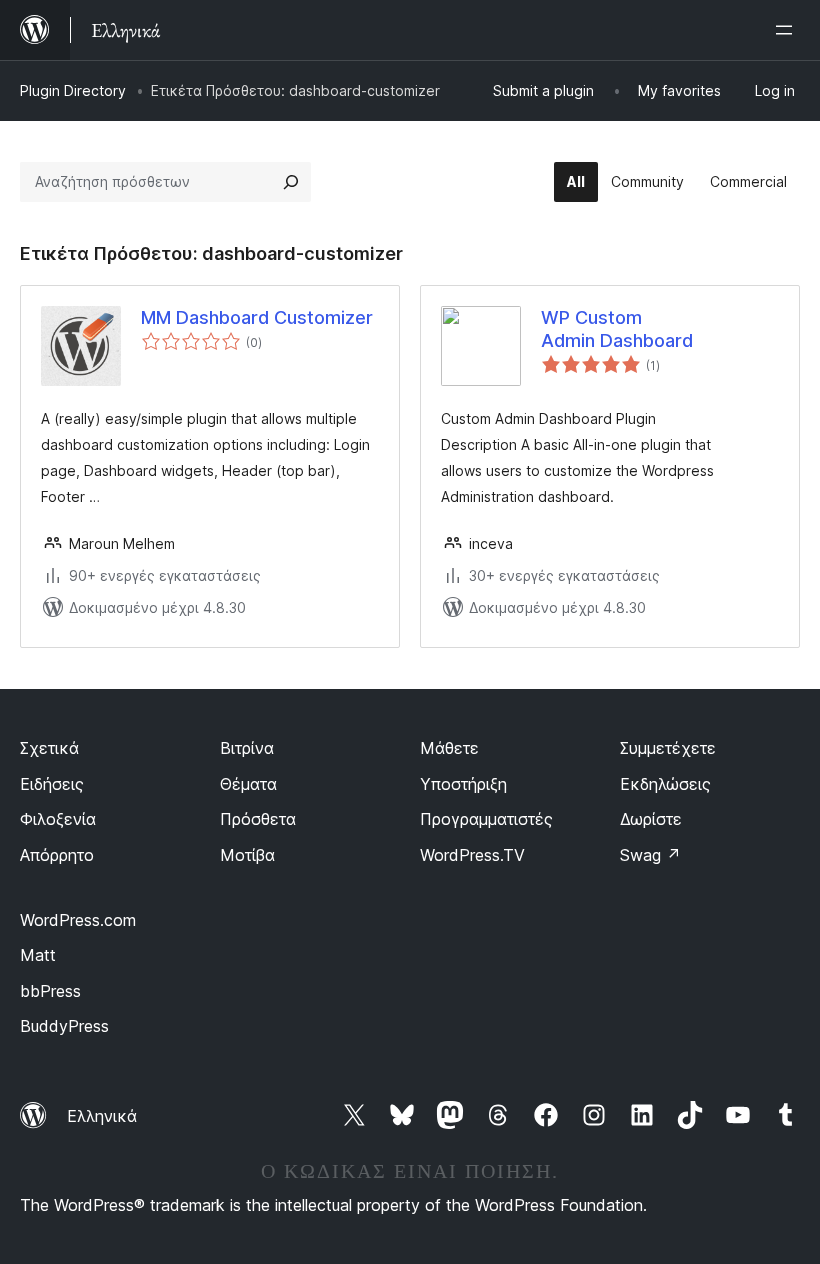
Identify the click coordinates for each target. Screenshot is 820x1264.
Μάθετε (449, 748)
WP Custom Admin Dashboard (617, 329)
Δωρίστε (651, 819)
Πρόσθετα (258, 819)
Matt (38, 955)
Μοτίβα (247, 855)
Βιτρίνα (247, 748)
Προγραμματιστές (486, 819)
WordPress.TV (472, 855)
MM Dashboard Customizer (257, 317)
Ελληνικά (102, 1116)
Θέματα (248, 784)
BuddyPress (64, 1026)
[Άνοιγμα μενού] (788, 30)
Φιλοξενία (58, 819)
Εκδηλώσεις (665, 784)
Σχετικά (49, 748)
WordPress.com (78, 920)
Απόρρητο (57, 855)
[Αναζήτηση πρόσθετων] (291, 182)
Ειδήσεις (52, 784)
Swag (650, 855)
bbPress (50, 991)
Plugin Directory (73, 90)
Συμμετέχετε (668, 748)
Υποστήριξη (463, 784)
